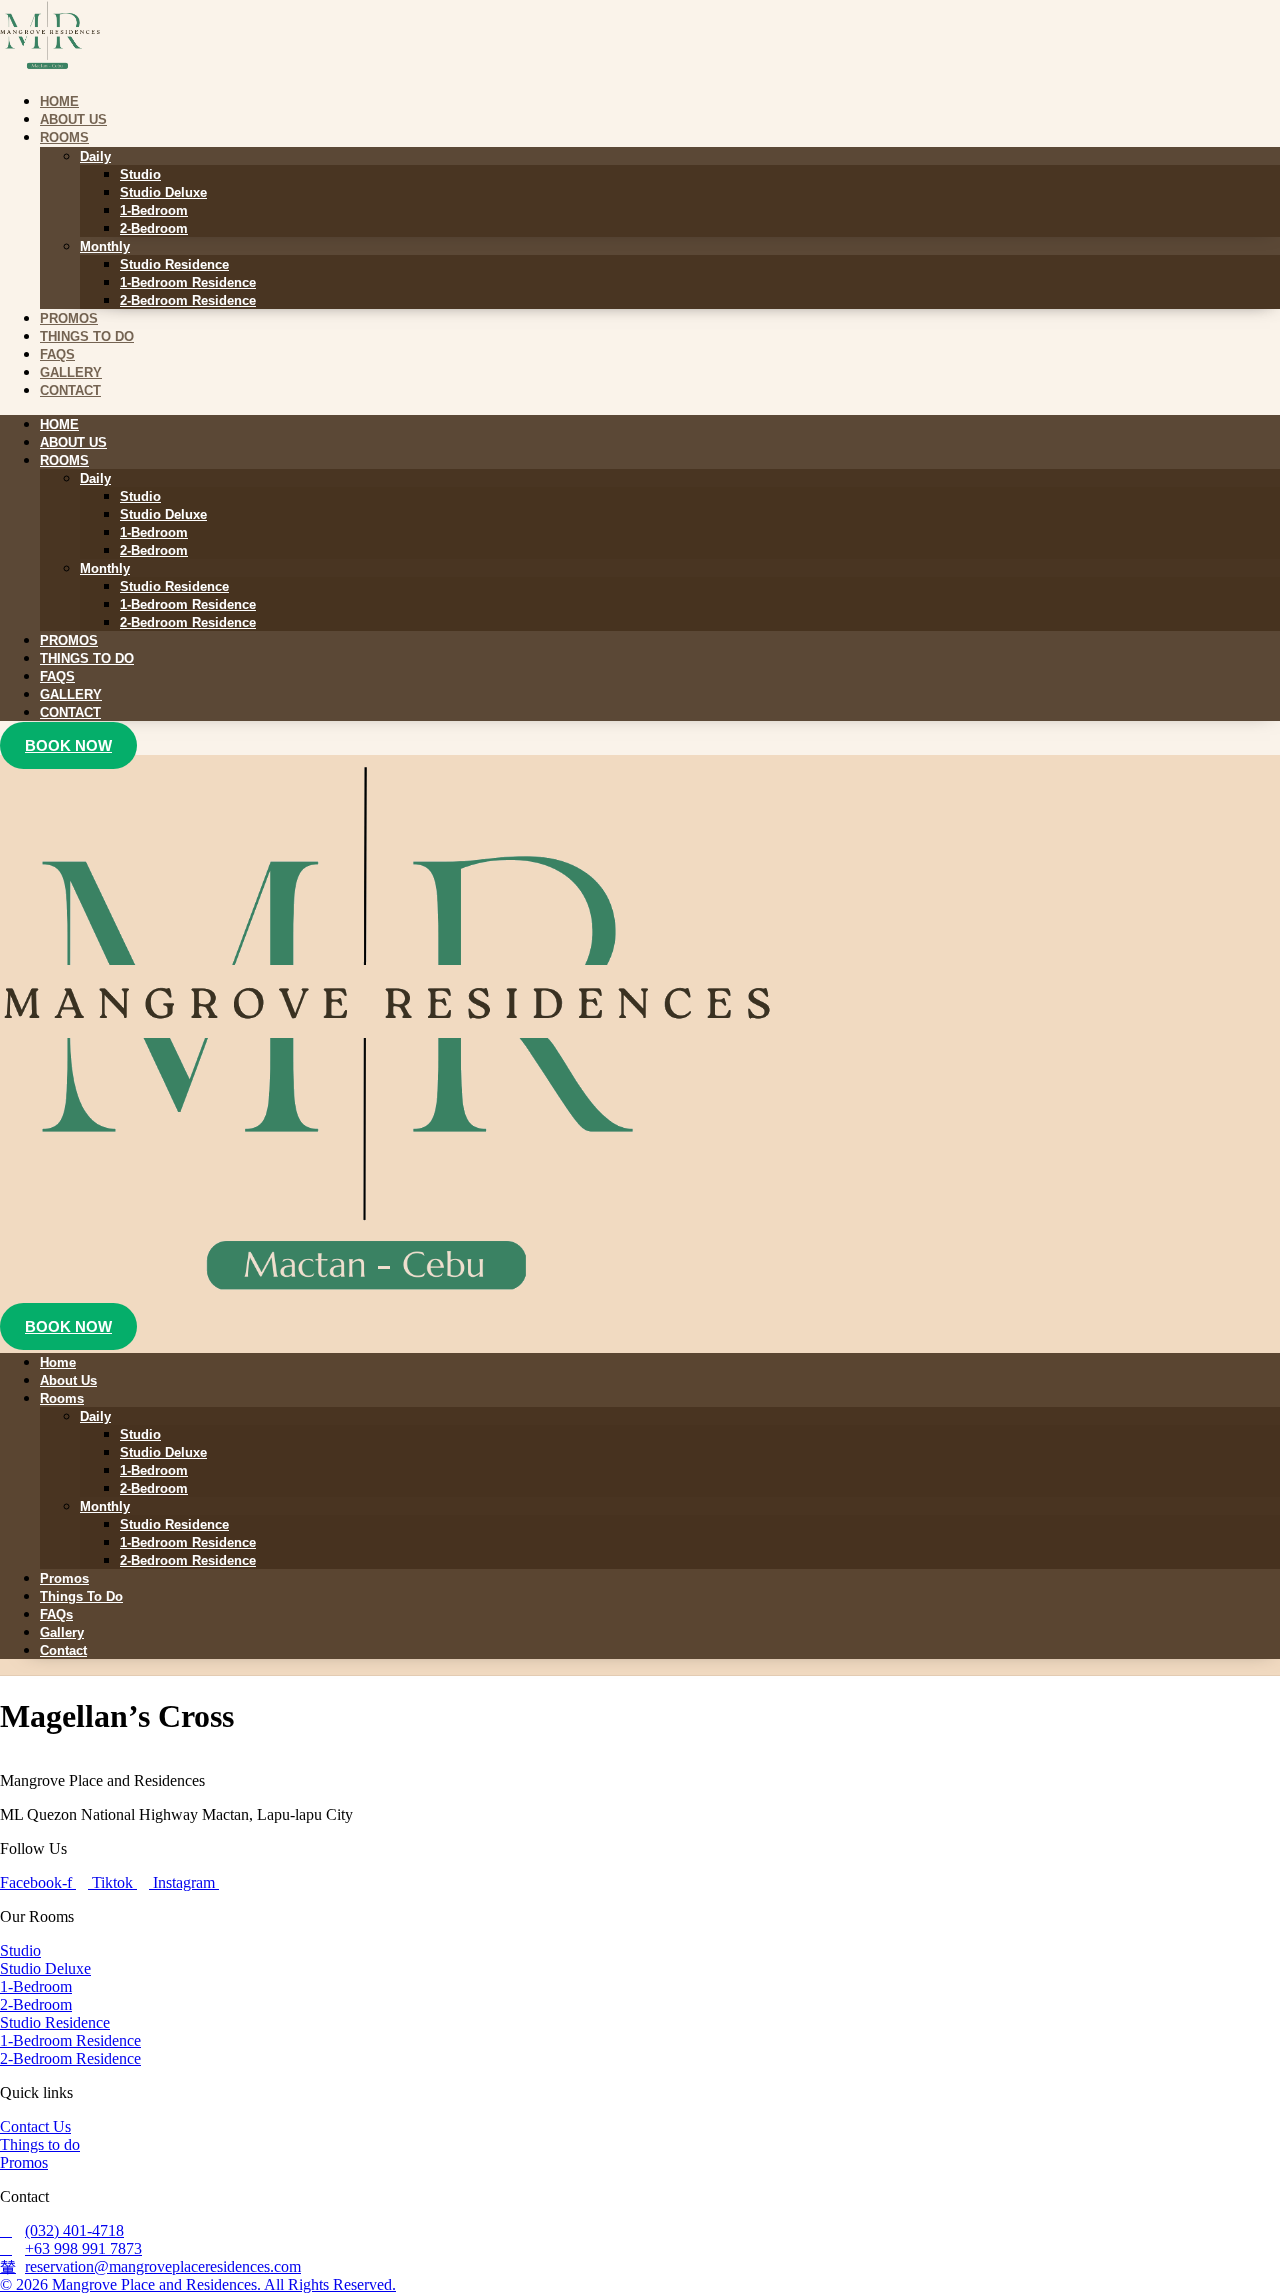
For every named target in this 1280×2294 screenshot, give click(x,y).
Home (59, 424)
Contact (70, 390)
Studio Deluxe (163, 192)
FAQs (57, 676)
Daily (95, 156)
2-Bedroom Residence (188, 300)
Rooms (64, 137)
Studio (140, 174)
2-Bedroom (154, 228)
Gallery (71, 694)
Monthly (105, 246)
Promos (69, 640)
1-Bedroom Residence (188, 282)
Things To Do (87, 658)
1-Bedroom (154, 210)
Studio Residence (174, 264)
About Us (73, 442)
